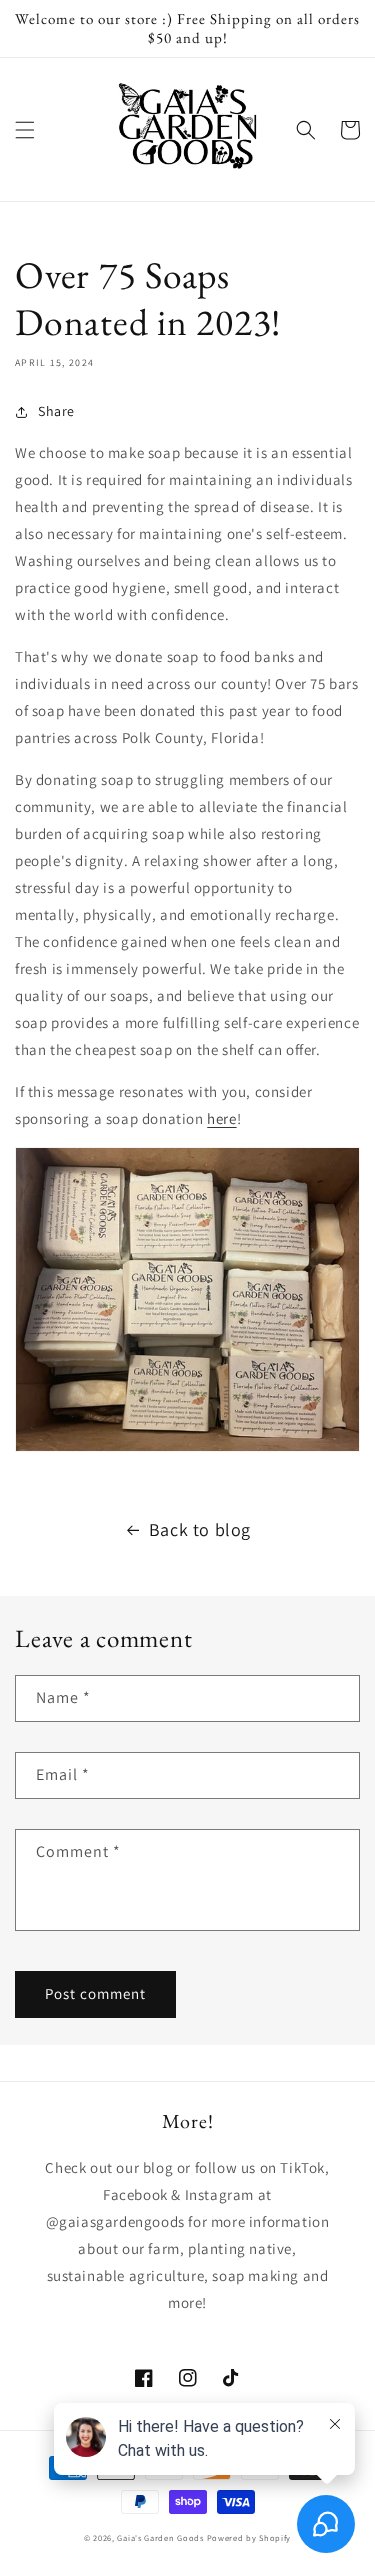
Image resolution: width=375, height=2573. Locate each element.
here (221, 1118)
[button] (25, 130)
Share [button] (56, 411)
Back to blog (200, 1529)
